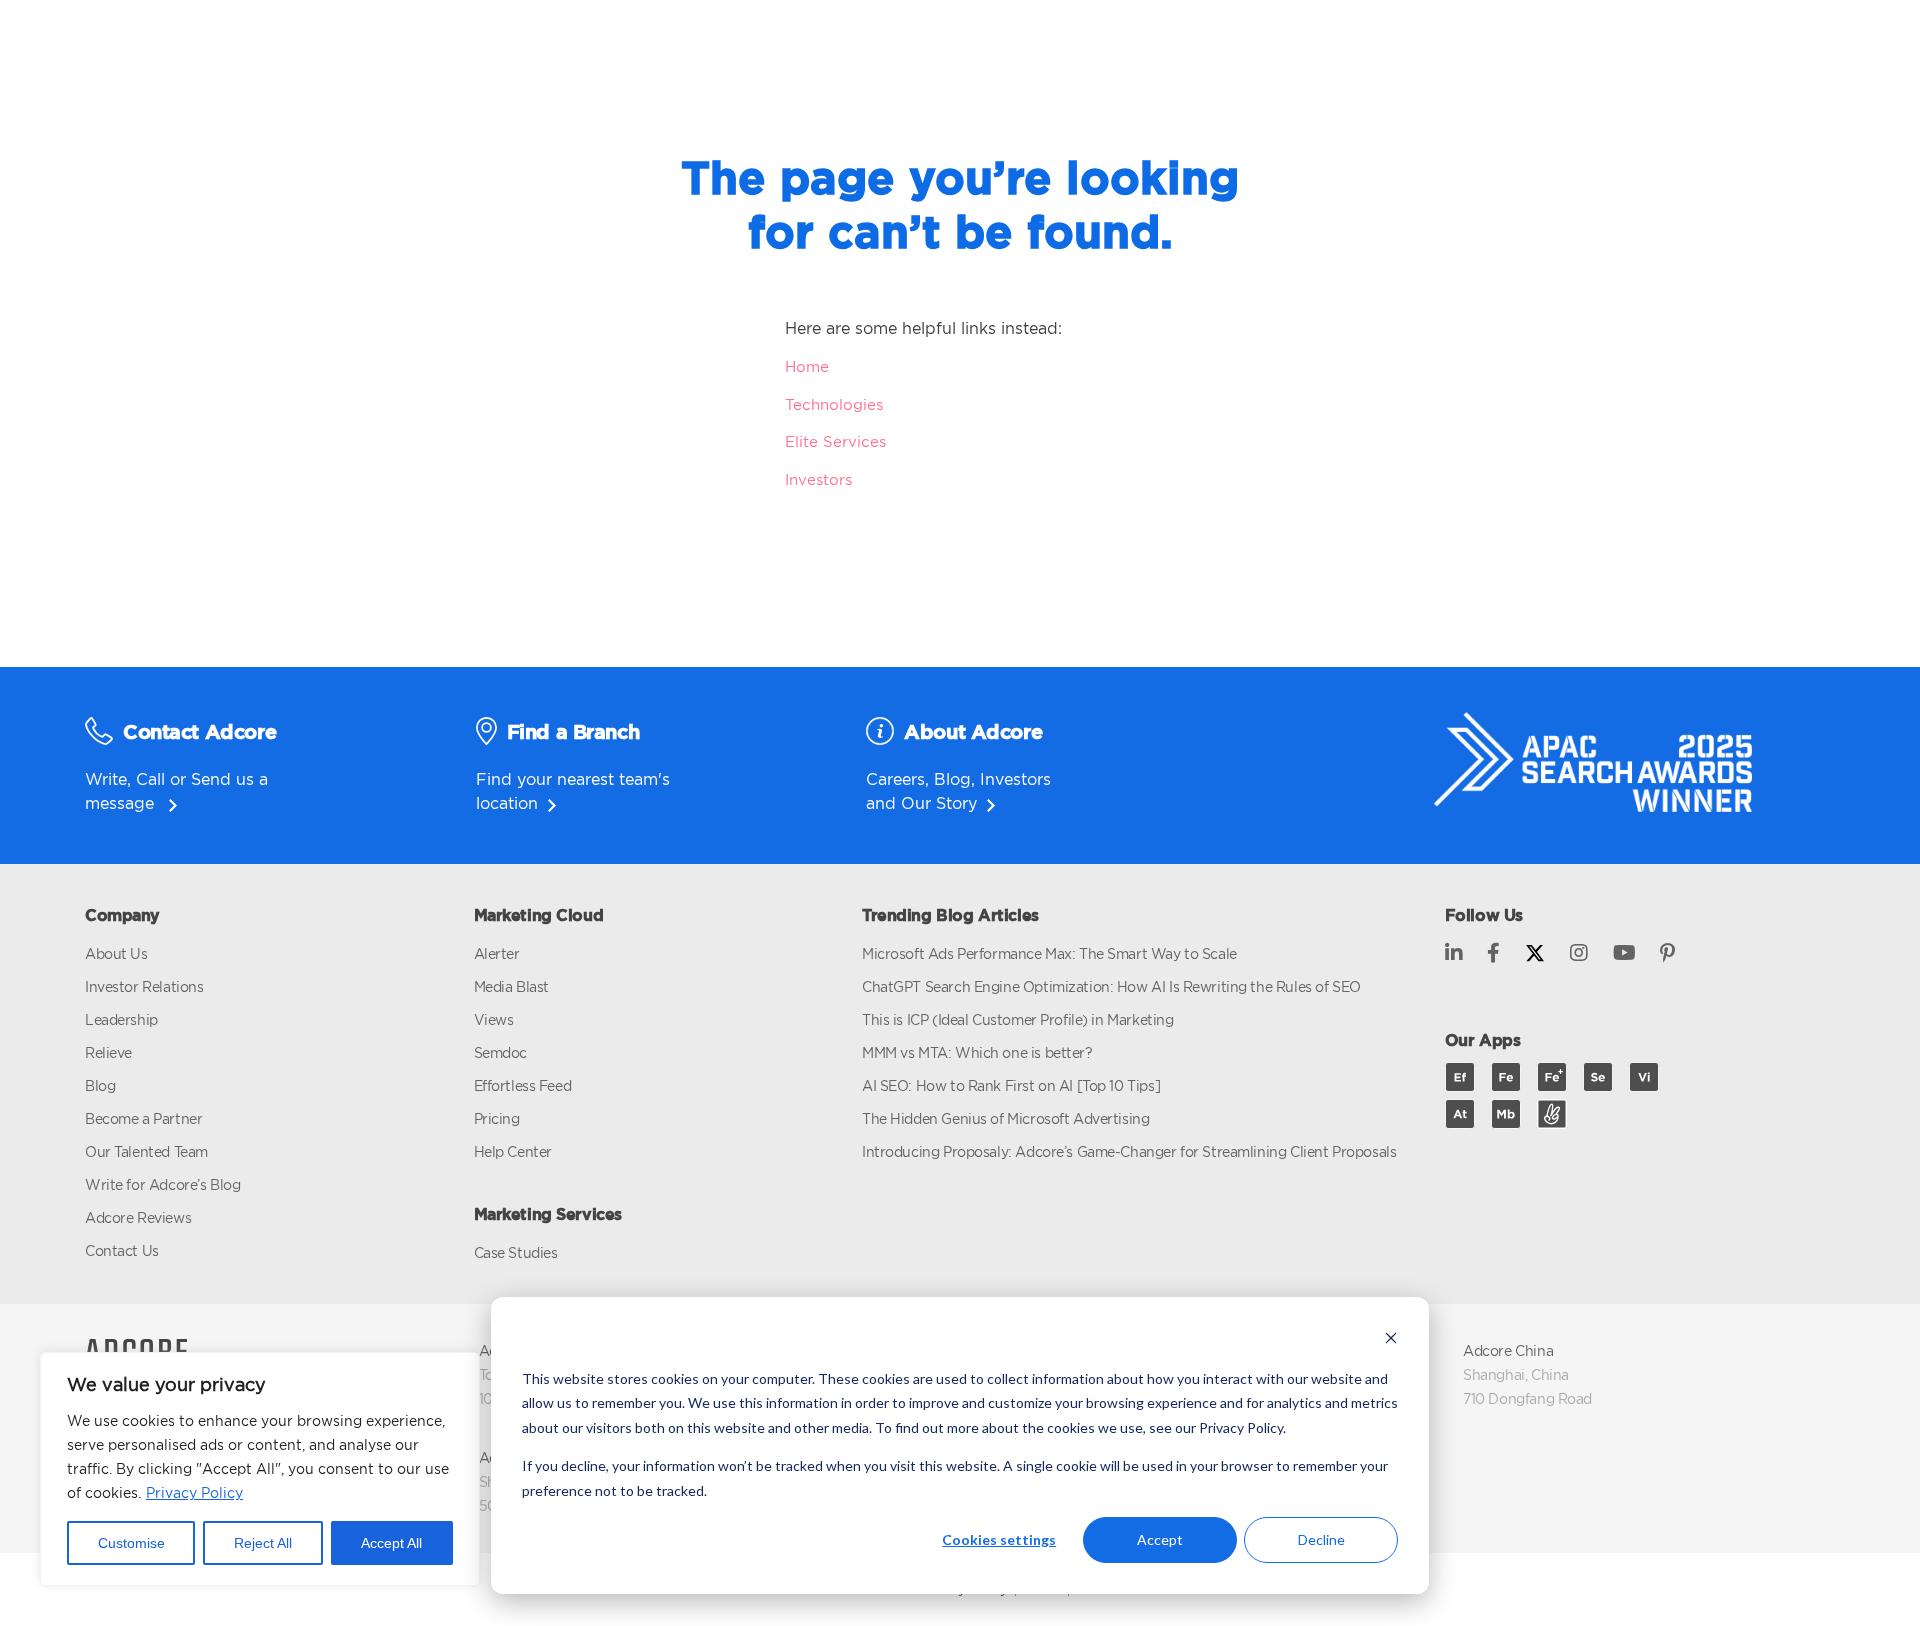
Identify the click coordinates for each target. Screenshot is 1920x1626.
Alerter (497, 953)
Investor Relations (144, 986)
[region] (260, 1469)
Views (494, 1019)
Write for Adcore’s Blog (162, 1184)
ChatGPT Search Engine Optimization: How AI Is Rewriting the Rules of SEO (1111, 986)
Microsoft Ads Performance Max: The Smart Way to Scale (1049, 953)
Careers (895, 779)
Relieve (108, 1052)
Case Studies (516, 1252)
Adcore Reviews (138, 1217)
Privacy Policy (194, 1492)
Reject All (263, 1543)
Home (807, 366)
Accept (1160, 1539)
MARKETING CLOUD (641, 50)
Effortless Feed (523, 1085)
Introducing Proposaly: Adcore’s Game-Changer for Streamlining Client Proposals (1129, 1151)
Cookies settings (999, 1539)
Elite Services (835, 441)
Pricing (497, 1118)
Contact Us (122, 1250)
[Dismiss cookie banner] (1391, 1340)
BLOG (1305, 50)
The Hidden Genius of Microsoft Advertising (1005, 1118)
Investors (818, 479)
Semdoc (500, 1052)
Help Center (513, 1151)
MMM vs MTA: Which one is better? (977, 1052)
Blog (952, 779)
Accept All (391, 1543)
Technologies (834, 404)
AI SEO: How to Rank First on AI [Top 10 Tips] (1011, 1085)
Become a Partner (143, 1118)
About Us (116, 953)
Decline (1321, 1539)
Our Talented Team (146, 1151)
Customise (131, 1543)
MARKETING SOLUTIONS (913, 50)
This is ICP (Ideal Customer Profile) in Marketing (1017, 1019)
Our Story (939, 803)
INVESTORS (1150, 50)
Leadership (121, 1019)
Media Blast (511, 986)
